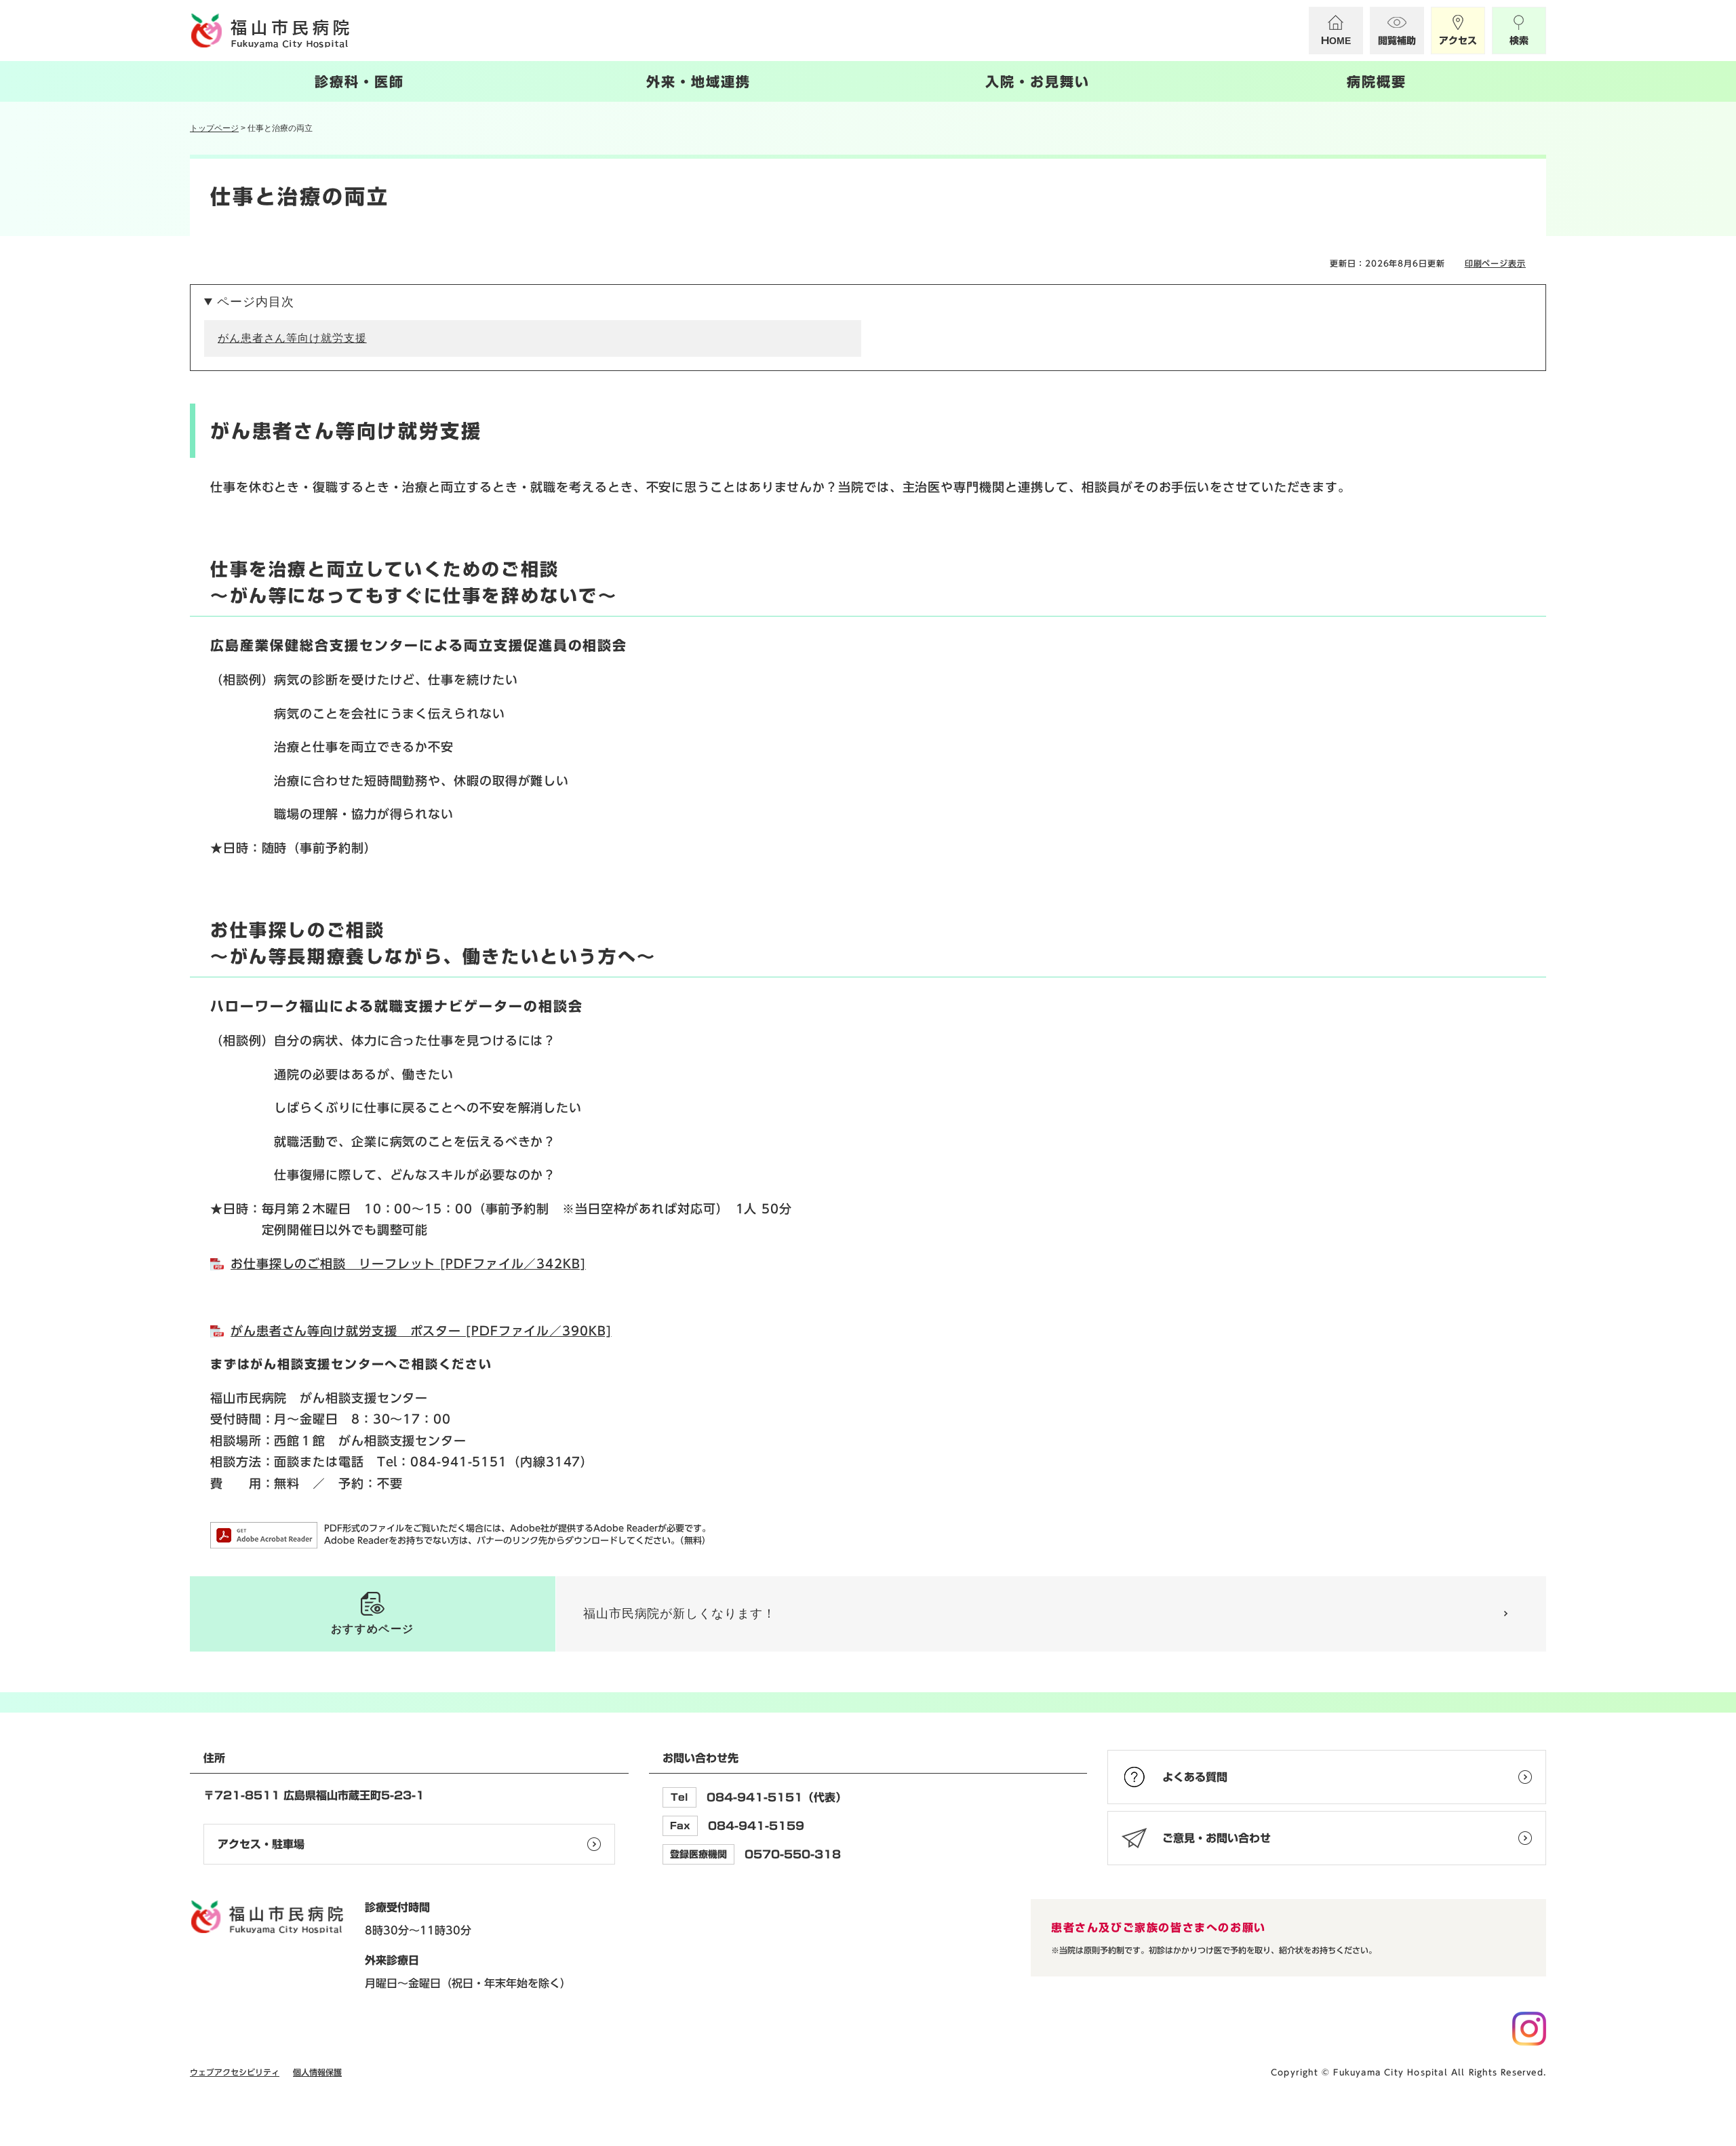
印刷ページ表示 (1495, 263)
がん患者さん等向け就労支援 (292, 338)
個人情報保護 (317, 2072)
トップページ (214, 128)
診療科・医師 (359, 81)
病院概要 (1377, 81)
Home (1336, 41)
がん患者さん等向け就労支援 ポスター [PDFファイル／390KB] (421, 1331)
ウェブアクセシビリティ (235, 2072)
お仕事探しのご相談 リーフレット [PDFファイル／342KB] (408, 1264)
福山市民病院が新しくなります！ (679, 1614)
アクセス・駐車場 (261, 1844)
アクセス (1458, 41)
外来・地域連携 (698, 81)
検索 (1519, 41)
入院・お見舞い (1038, 81)
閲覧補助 (1397, 41)
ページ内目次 (255, 302)
